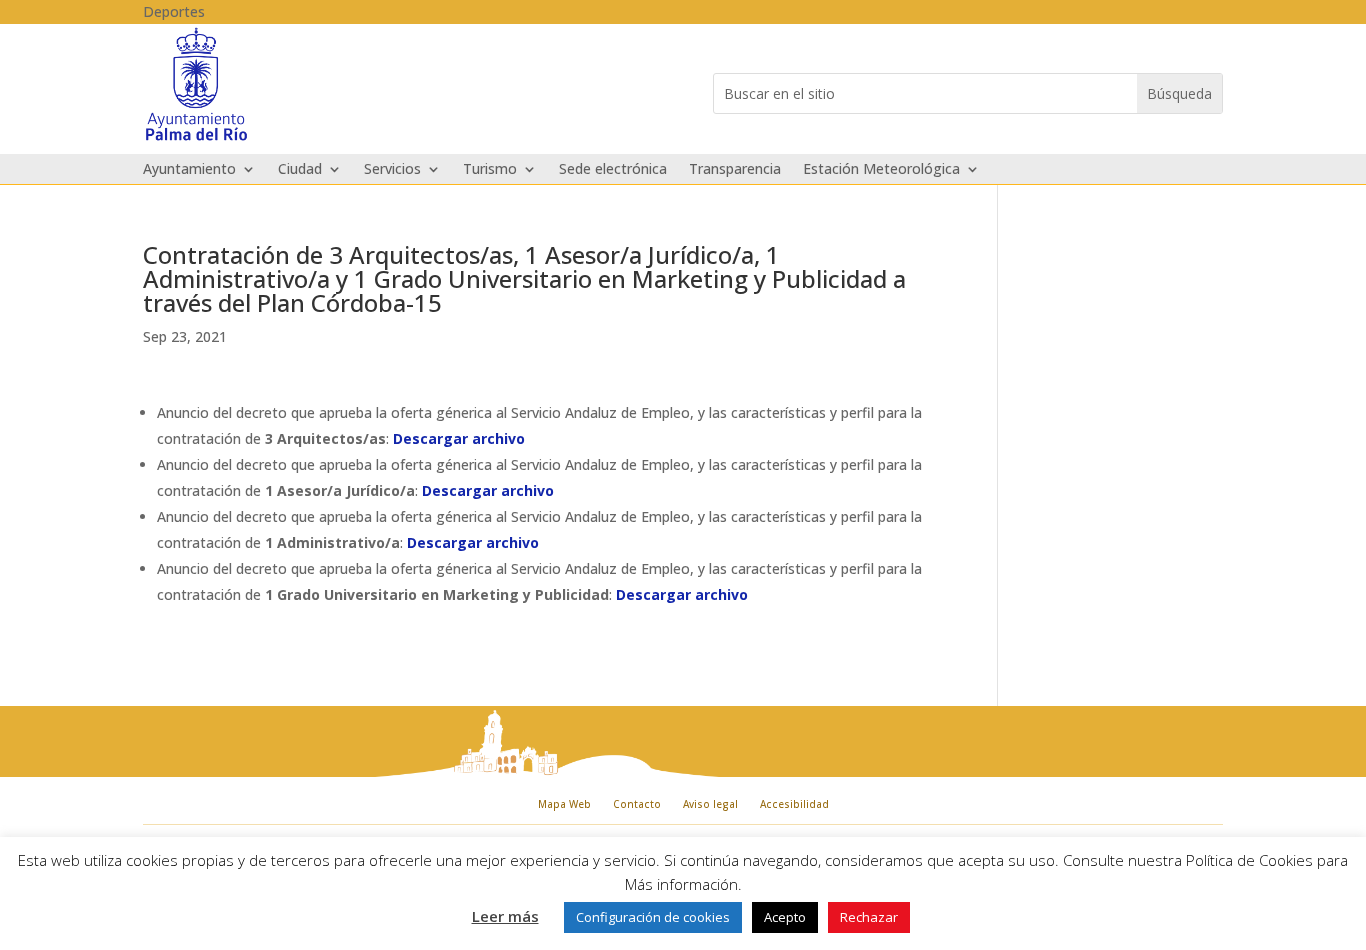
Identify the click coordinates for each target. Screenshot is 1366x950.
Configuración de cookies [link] (653, 917)
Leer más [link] (505, 916)
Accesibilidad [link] (794, 804)
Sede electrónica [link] (613, 170)
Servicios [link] (392, 170)
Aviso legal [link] (710, 804)
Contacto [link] (637, 804)
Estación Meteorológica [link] (881, 170)
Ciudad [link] (300, 170)
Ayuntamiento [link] (189, 170)
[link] (196, 138)
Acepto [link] (785, 917)
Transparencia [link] (735, 170)
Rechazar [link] (869, 917)
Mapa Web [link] (564, 804)
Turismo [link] (490, 170)
